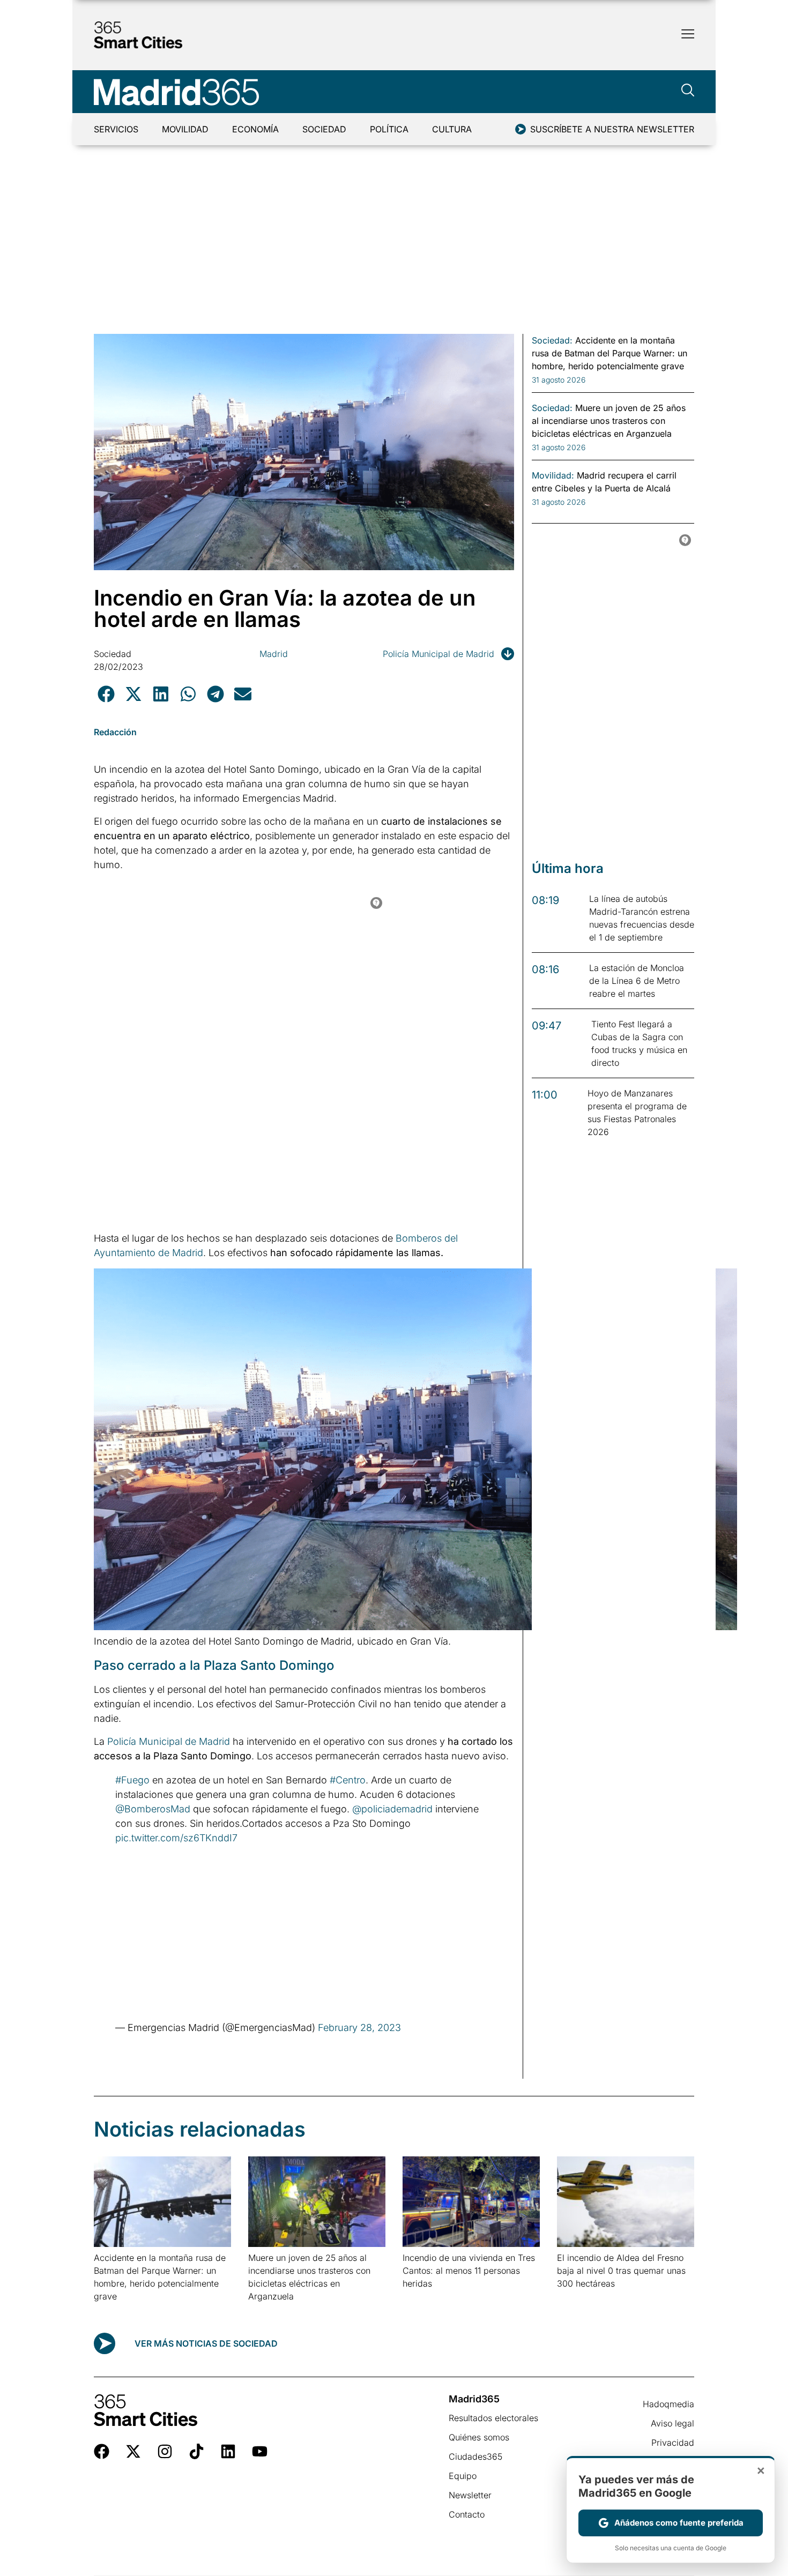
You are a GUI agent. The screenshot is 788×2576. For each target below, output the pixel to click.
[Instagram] (165, 2451)
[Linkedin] (228, 2451)
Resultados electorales (493, 2418)
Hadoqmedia (668, 2404)
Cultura (452, 129)
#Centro (348, 1780)
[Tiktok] (196, 2451)
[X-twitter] (133, 2451)
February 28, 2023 (359, 2028)
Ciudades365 (475, 2456)
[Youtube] (260, 2451)
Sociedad (324, 129)
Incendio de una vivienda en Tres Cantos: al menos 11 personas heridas (469, 2271)
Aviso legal (672, 2423)
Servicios (116, 129)
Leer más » (111, 2310)
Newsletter (470, 2495)
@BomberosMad (153, 1809)
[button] (106, 694)
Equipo (463, 2476)
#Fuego (132, 1780)
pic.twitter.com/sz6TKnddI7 (176, 1838)
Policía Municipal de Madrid (438, 654)
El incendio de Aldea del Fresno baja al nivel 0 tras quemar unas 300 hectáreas (621, 2271)
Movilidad (185, 129)
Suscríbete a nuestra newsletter (612, 129)
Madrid (274, 654)
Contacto (467, 2514)
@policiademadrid (392, 1809)
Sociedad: (552, 340)
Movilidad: (553, 475)
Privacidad (673, 2443)
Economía (255, 129)
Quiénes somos (479, 2437)
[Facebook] (102, 2451)
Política (389, 129)
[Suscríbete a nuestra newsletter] (521, 129)
